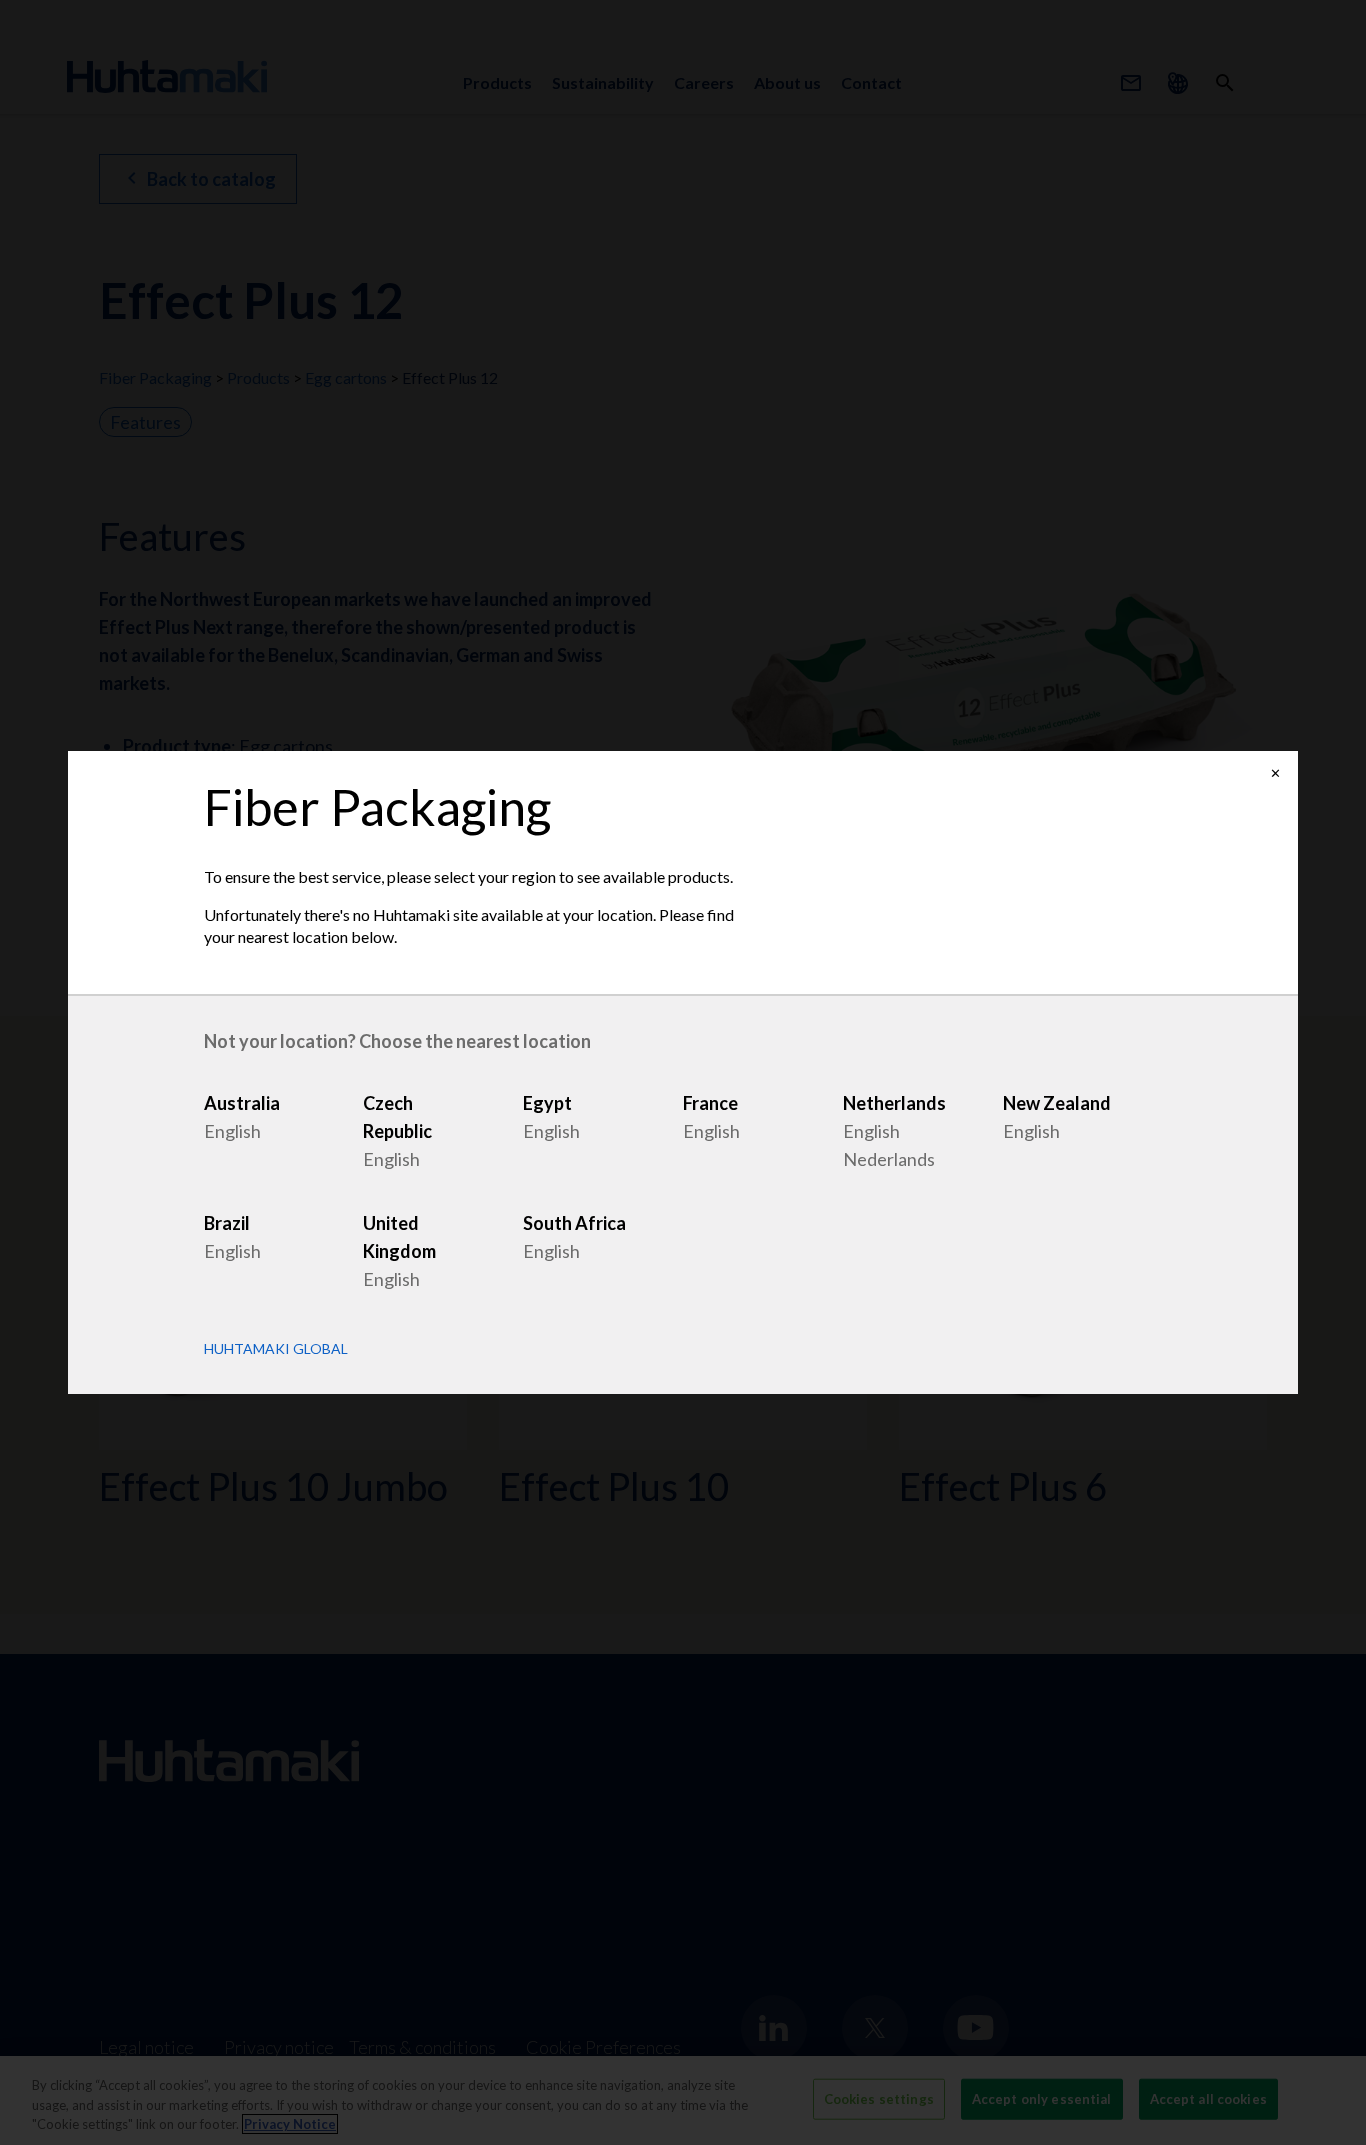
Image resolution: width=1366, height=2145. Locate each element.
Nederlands (889, 1159)
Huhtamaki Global (276, 1349)
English (232, 1131)
